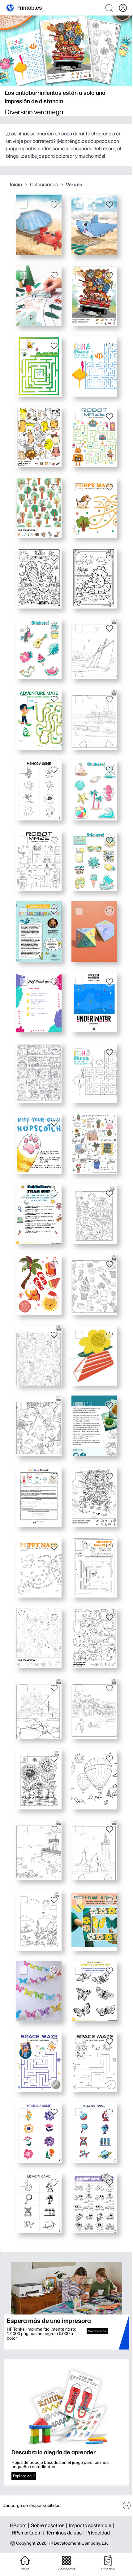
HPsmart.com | (29, 2533)
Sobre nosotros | (50, 2525)
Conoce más (97, 2331)
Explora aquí (24, 2476)
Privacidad (98, 2533)
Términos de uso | (66, 2533)
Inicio (16, 185)
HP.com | (20, 2525)
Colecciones (44, 185)
